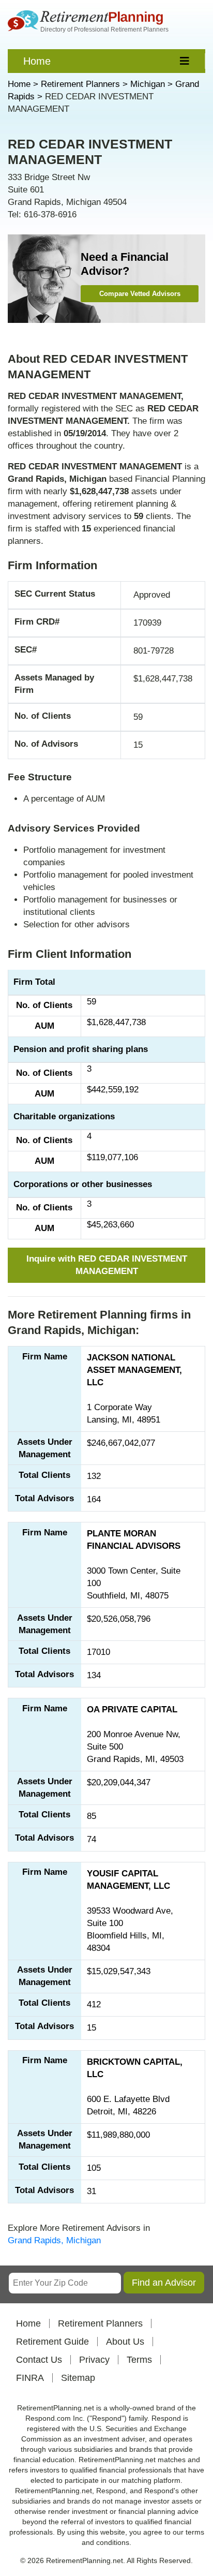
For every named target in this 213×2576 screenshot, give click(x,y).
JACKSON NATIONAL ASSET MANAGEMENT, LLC (134, 1370)
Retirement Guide (52, 2342)
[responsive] (185, 61)
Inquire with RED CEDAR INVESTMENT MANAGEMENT (107, 1265)
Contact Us (39, 2360)
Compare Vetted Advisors (140, 294)
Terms (139, 2360)
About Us (125, 2342)
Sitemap (78, 2378)
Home (37, 61)
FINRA (30, 2378)
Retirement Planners (100, 2323)
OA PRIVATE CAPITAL (132, 1709)
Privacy (94, 2360)
